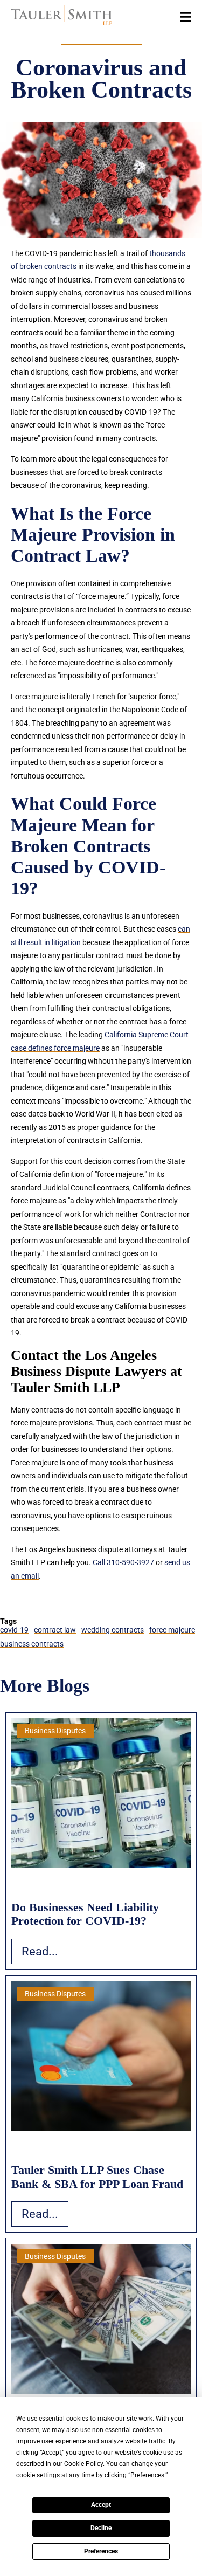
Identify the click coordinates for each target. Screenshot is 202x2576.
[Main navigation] (186, 16)
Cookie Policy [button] (83, 2464)
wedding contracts (113, 1630)
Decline (101, 2528)
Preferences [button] (147, 2475)
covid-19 (14, 1630)
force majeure (172, 1630)
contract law (55, 1630)
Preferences (101, 2551)
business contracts (32, 1644)
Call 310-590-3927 (123, 1562)
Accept (101, 2505)
